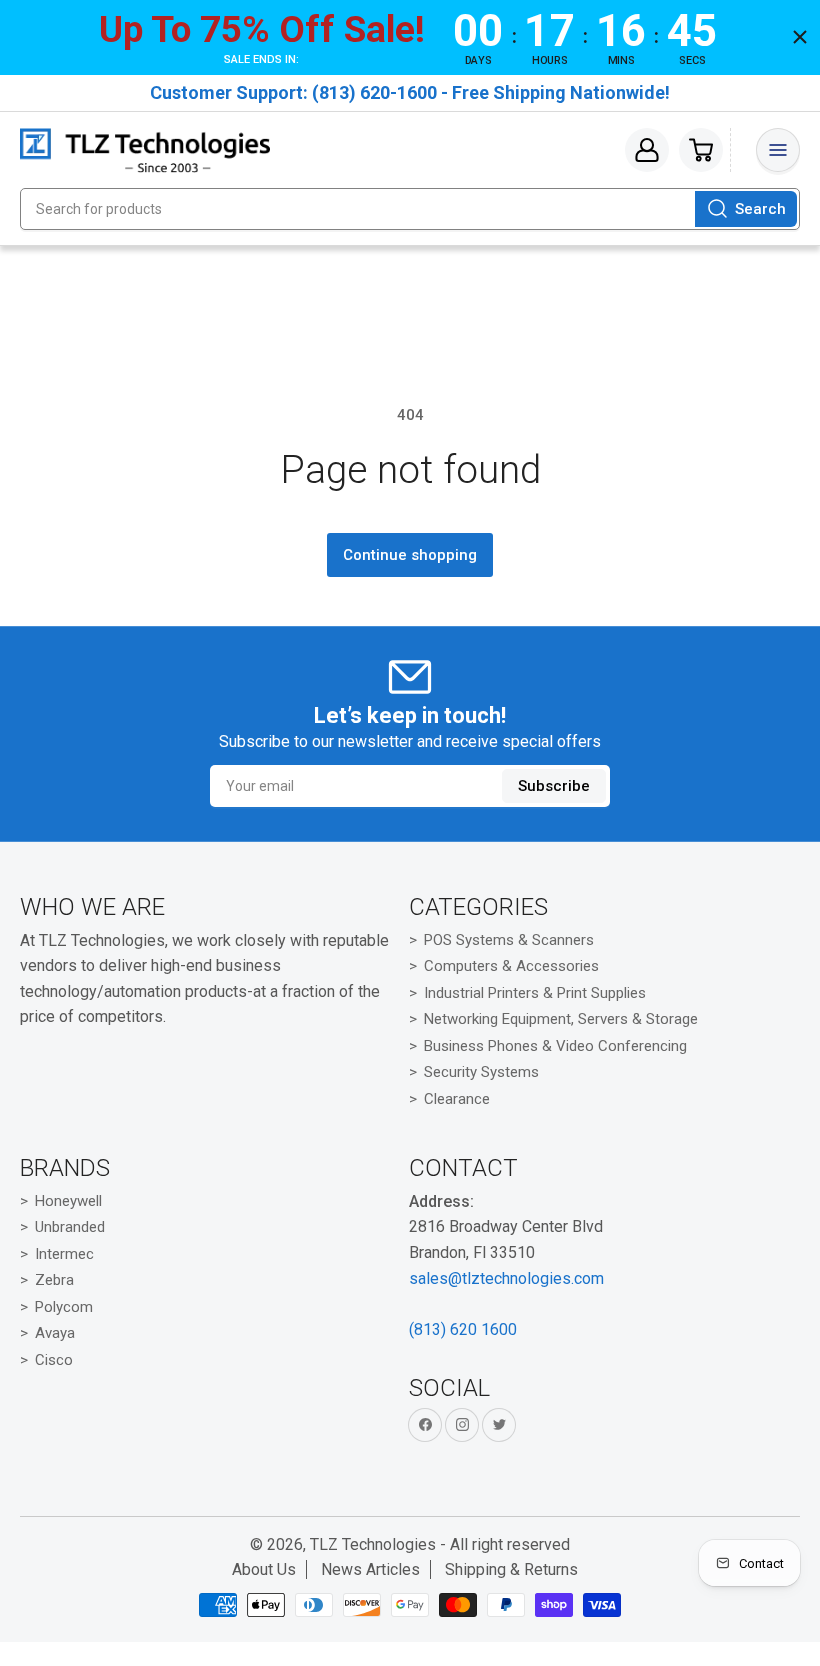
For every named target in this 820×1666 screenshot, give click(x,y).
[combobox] (410, 209)
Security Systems (481, 1072)
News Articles (370, 1569)
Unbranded (70, 1227)
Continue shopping (410, 555)
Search (760, 209)
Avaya (55, 1333)
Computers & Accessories (511, 966)
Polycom (64, 1307)
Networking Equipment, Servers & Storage (561, 1019)
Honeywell (68, 1201)
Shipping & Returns (511, 1569)
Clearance (457, 1099)
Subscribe (554, 786)
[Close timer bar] (800, 37)
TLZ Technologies (373, 1544)
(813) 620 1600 (463, 1329)
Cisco (54, 1360)
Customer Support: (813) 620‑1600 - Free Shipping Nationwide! (410, 92)
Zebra (54, 1280)
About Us (264, 1569)
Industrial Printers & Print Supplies (535, 993)
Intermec (64, 1254)
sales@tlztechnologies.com (506, 1278)
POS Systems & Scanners (509, 940)
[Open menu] (778, 150)
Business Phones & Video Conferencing (555, 1046)
